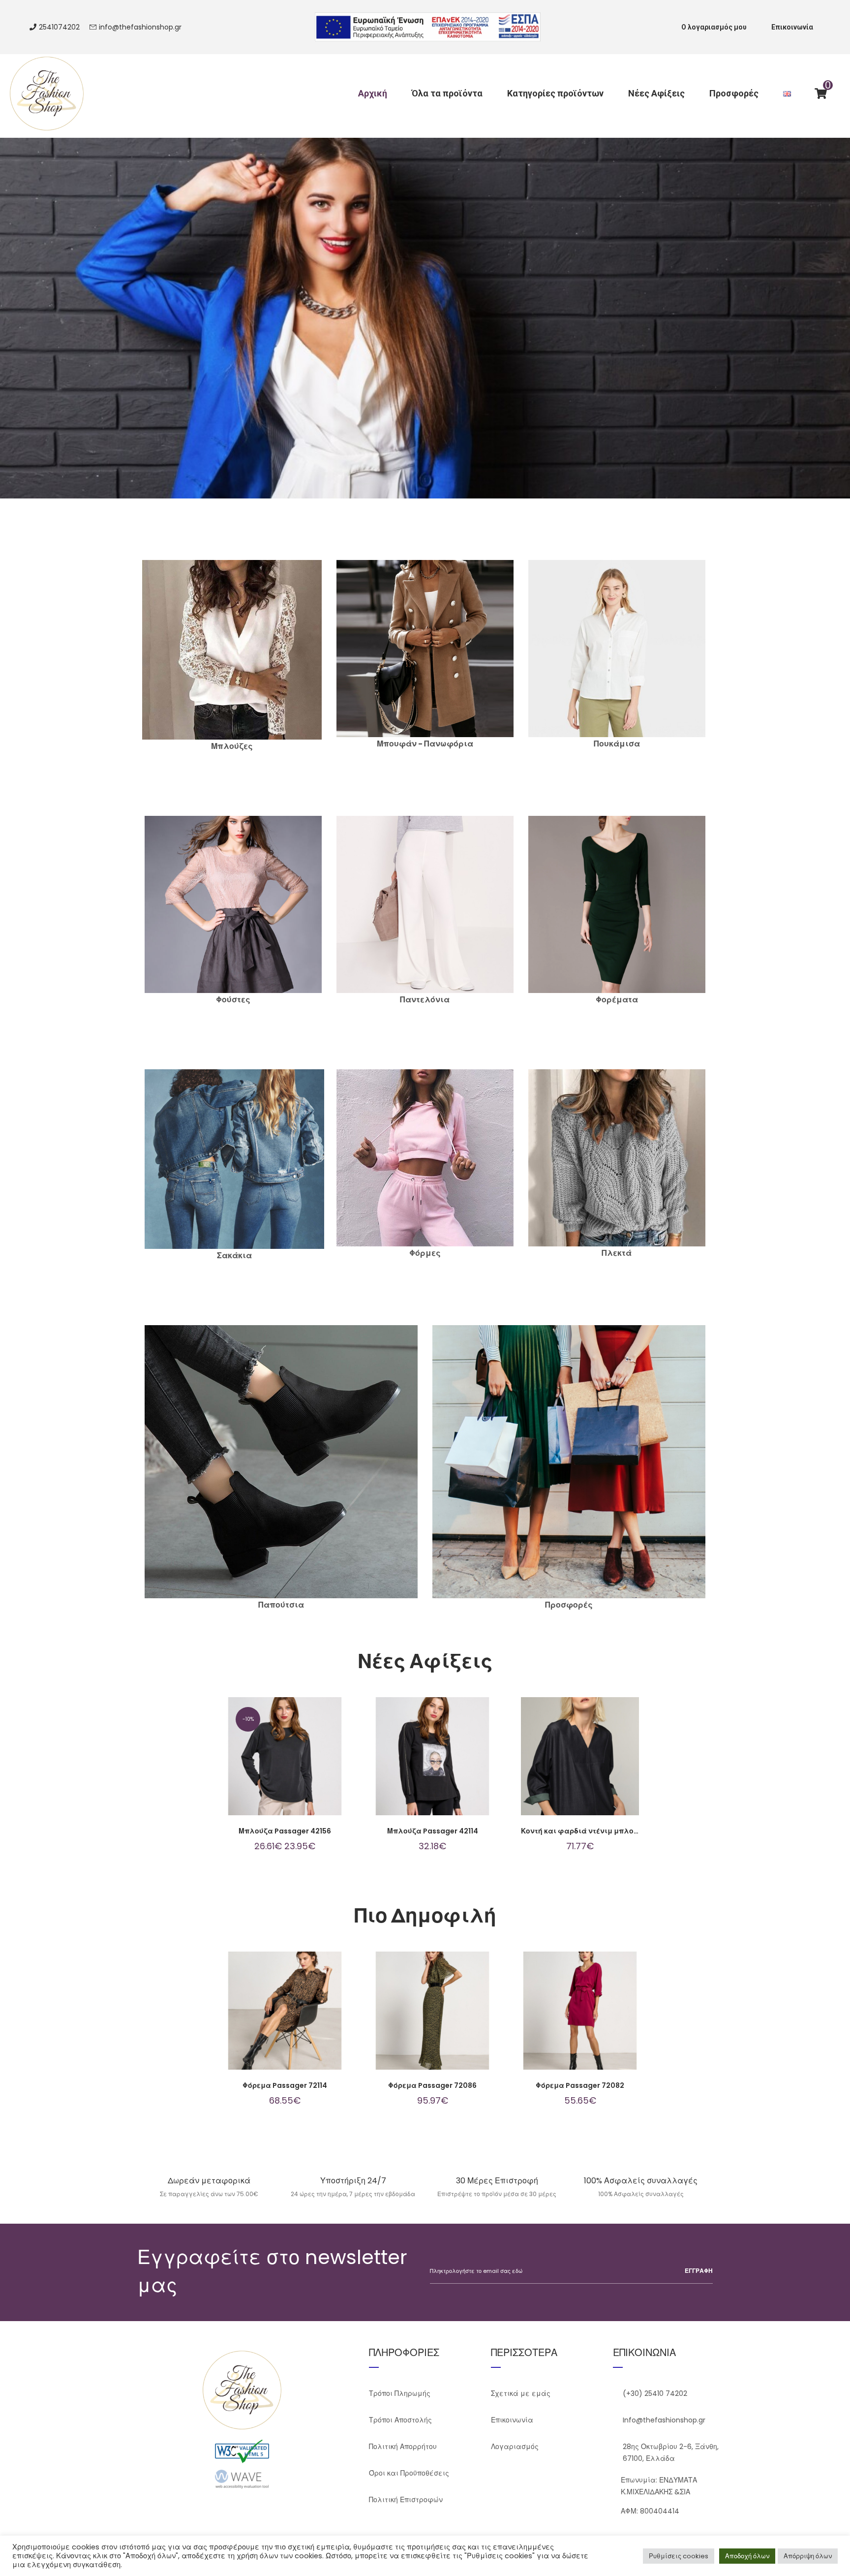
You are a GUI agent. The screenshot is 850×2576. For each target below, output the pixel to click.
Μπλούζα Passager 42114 (433, 1831)
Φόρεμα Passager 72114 (285, 2085)
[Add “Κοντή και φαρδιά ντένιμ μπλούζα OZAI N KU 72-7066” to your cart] (595, 1766)
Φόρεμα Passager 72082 (580, 2085)
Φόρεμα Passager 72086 (432, 2085)
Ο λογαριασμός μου (714, 27)
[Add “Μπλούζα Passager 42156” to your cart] (300, 1766)
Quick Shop (270, 1766)
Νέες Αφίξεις (656, 93)
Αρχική (373, 93)
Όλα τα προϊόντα (447, 93)
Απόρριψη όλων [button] (808, 2556)
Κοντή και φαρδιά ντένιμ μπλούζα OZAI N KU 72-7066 (618, 1831)
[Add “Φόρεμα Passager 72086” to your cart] (447, 2020)
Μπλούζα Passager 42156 (285, 1831)
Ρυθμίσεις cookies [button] (679, 2556)
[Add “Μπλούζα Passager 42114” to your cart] (447, 1766)
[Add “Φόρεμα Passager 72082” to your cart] (595, 2020)
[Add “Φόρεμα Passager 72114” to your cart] (300, 2020)
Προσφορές (734, 93)
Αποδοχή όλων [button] (747, 2556)
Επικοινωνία (792, 27)
